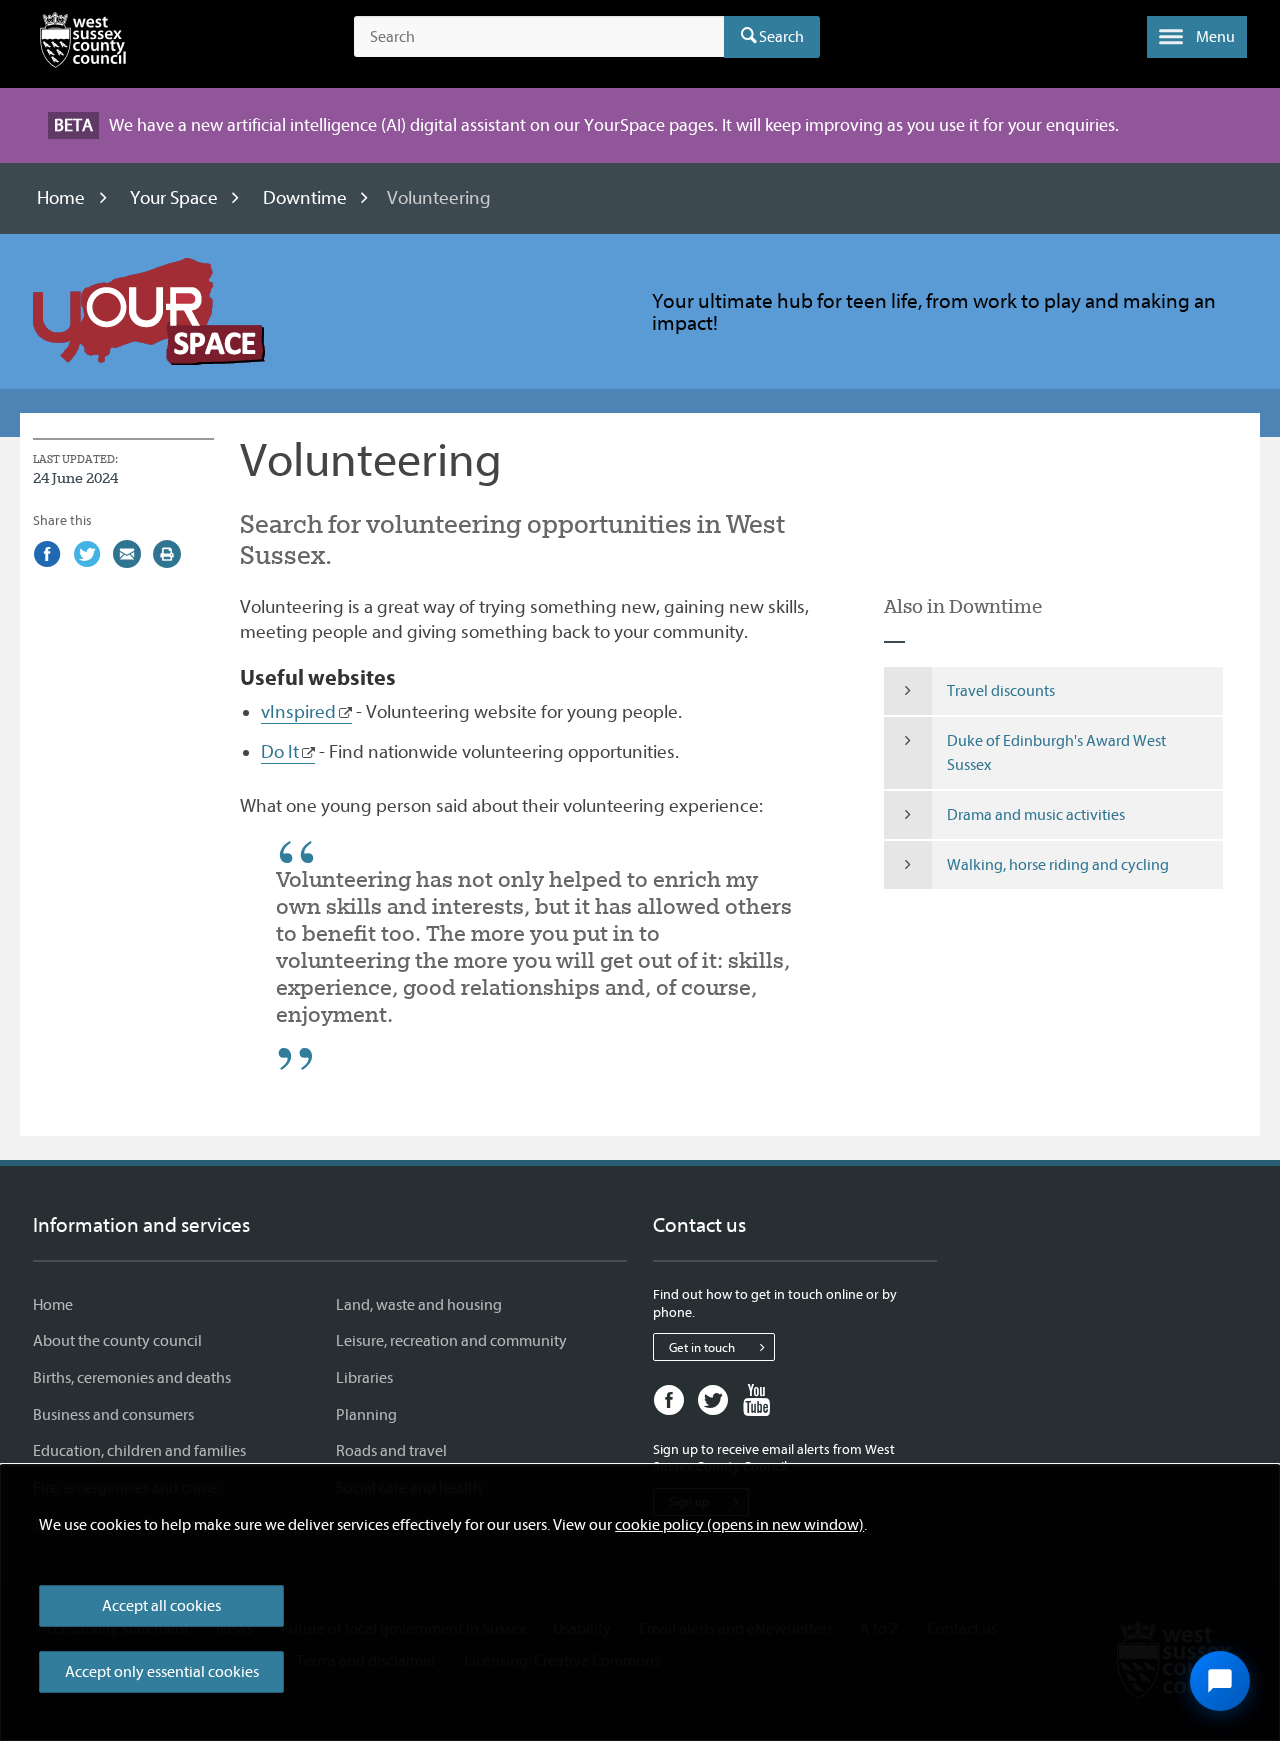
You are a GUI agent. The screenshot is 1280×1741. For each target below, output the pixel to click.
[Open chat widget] (1220, 1681)
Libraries (364, 1378)
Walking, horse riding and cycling (1058, 865)
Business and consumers (113, 1415)
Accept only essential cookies (162, 1672)
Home (61, 198)
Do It (280, 752)
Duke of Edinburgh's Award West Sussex (1056, 753)
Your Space (174, 198)
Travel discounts (1001, 691)
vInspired (298, 712)
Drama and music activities (1036, 815)
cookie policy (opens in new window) (739, 1525)
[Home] (83, 44)
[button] (1197, 37)
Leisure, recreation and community (451, 1341)
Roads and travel (391, 1451)
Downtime (305, 198)
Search (781, 37)
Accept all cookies (161, 1606)
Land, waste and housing (419, 1305)
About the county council (117, 1341)
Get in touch (702, 1347)
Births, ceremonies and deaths (132, 1378)
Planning (366, 1415)
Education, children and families (139, 1451)
